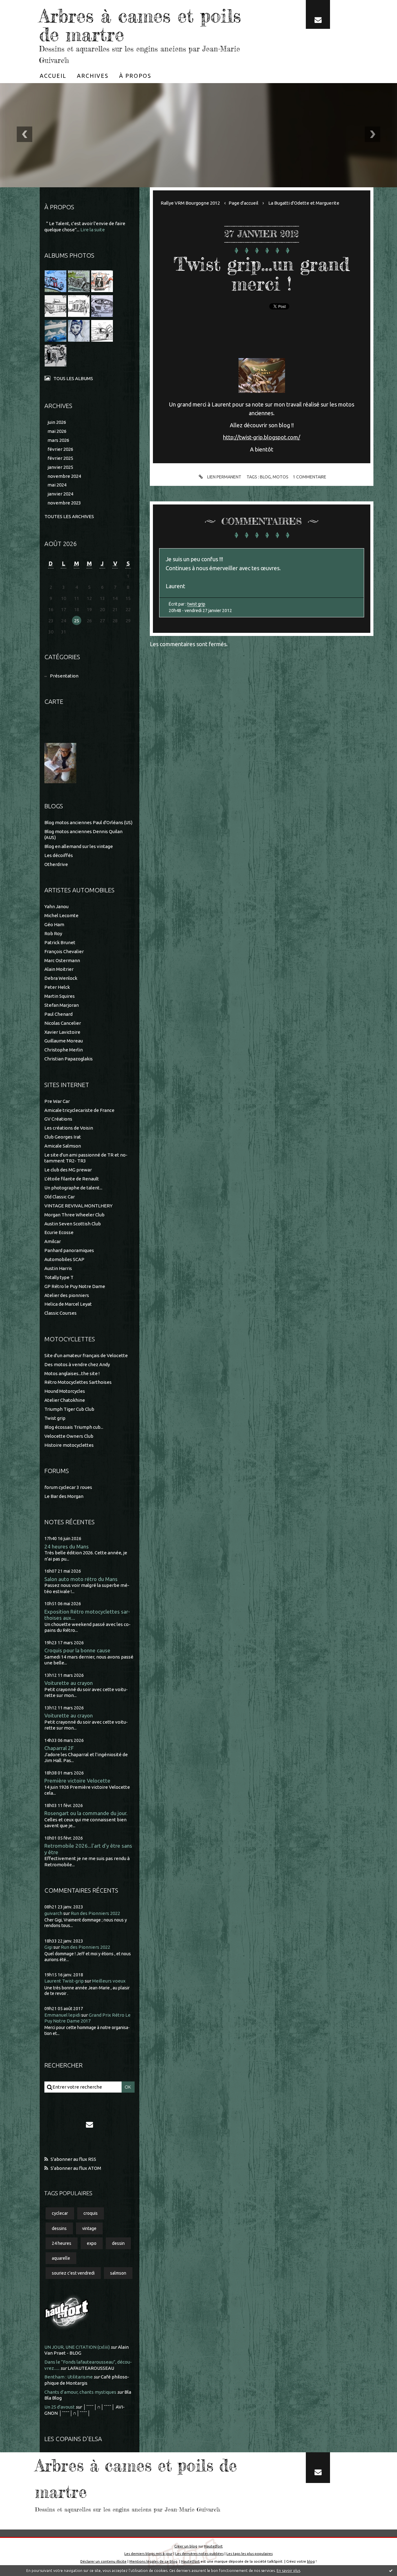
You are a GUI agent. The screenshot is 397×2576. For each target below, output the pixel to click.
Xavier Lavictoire (62, 1032)
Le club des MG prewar (68, 1170)
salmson (118, 2273)
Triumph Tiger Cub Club (69, 1409)
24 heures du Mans (67, 1546)
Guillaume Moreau (64, 1041)
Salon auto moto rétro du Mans (81, 1579)
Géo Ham (54, 924)
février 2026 (60, 449)
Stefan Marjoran (62, 1005)
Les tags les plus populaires (250, 2554)
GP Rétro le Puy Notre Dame (75, 1286)
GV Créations (58, 1119)
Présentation (64, 676)
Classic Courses (60, 1313)
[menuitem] (53, 76)
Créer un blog (186, 2546)
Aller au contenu (24, 6)
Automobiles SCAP (64, 1259)
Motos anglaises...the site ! (72, 1373)
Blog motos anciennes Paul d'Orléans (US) (88, 822)
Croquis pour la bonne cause (77, 1650)
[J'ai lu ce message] (391, 2570)
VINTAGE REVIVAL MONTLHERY (78, 1206)
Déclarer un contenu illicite (103, 2561)
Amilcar (53, 1241)
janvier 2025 (60, 467)
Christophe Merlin (64, 1050)
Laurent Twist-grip (64, 1981)
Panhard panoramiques (69, 1250)
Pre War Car (57, 1101)
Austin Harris (58, 1268)
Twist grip (55, 1418)
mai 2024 (57, 485)
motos (281, 477)
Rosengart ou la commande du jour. (86, 1813)
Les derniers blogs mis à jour (148, 2554)
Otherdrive (56, 864)
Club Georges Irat (63, 1137)
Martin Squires (60, 996)
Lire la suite (93, 230)
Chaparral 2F (59, 1748)
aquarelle (61, 2258)
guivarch (53, 1913)
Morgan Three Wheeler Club (74, 1215)
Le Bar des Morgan (64, 1496)
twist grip (196, 604)
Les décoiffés (59, 855)
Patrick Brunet (60, 942)
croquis (91, 2213)
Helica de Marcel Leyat (68, 1304)
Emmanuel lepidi (62, 2015)
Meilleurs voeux (109, 1981)
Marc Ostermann (62, 960)
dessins (59, 2228)
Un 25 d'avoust (60, 2407)
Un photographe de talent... (73, 1188)
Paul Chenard (58, 1014)
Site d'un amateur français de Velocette (86, 1355)
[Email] (318, 14)
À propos (135, 76)
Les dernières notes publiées (199, 2554)
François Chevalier (64, 951)
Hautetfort (213, 2546)
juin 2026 (57, 422)
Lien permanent (224, 477)
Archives (93, 76)
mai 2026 (57, 431)
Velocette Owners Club (69, 1436)
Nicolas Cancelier (63, 1023)
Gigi (48, 1947)
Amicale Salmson (63, 1146)
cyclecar (60, 2213)
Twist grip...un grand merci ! (262, 274)
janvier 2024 (60, 494)
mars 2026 (58, 440)
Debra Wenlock (61, 978)
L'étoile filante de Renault (72, 1179)
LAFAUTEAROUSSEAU (91, 2368)
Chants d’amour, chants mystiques (80, 2392)
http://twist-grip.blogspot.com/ (262, 437)
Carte (54, 702)
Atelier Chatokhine (65, 1400)
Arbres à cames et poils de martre (140, 25)
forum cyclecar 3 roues (68, 1487)
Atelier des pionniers (67, 1295)
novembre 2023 (64, 503)
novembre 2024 (64, 476)
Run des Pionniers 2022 (95, 1913)
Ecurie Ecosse (59, 1232)
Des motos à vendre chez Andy (77, 1364)
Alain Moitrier (59, 969)
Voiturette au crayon (69, 1683)
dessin (118, 2243)
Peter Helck (57, 987)
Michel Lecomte (61, 915)
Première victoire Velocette (77, 1781)
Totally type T (59, 1277)
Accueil (53, 76)
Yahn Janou (56, 906)
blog (265, 477)
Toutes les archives (69, 516)
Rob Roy (53, 933)
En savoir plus (288, 2571)
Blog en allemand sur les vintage (79, 846)
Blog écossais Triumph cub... (74, 1427)
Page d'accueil (243, 203)
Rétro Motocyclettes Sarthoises (78, 1382)
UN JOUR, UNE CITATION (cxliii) (77, 2347)
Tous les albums (73, 378)
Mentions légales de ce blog (153, 2561)
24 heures (62, 2243)
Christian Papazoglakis (69, 1059)
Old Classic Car (60, 1197)
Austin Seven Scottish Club (73, 1224)
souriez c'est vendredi (73, 2273)
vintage (89, 2228)
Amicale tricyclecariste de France (79, 1110)
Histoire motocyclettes (69, 1445)
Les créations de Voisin (69, 1128)
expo (92, 2243)
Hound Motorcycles (65, 1391)
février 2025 (60, 458)
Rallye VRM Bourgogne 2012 (190, 203)
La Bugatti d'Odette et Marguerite (304, 203)
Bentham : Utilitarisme (69, 2377)
